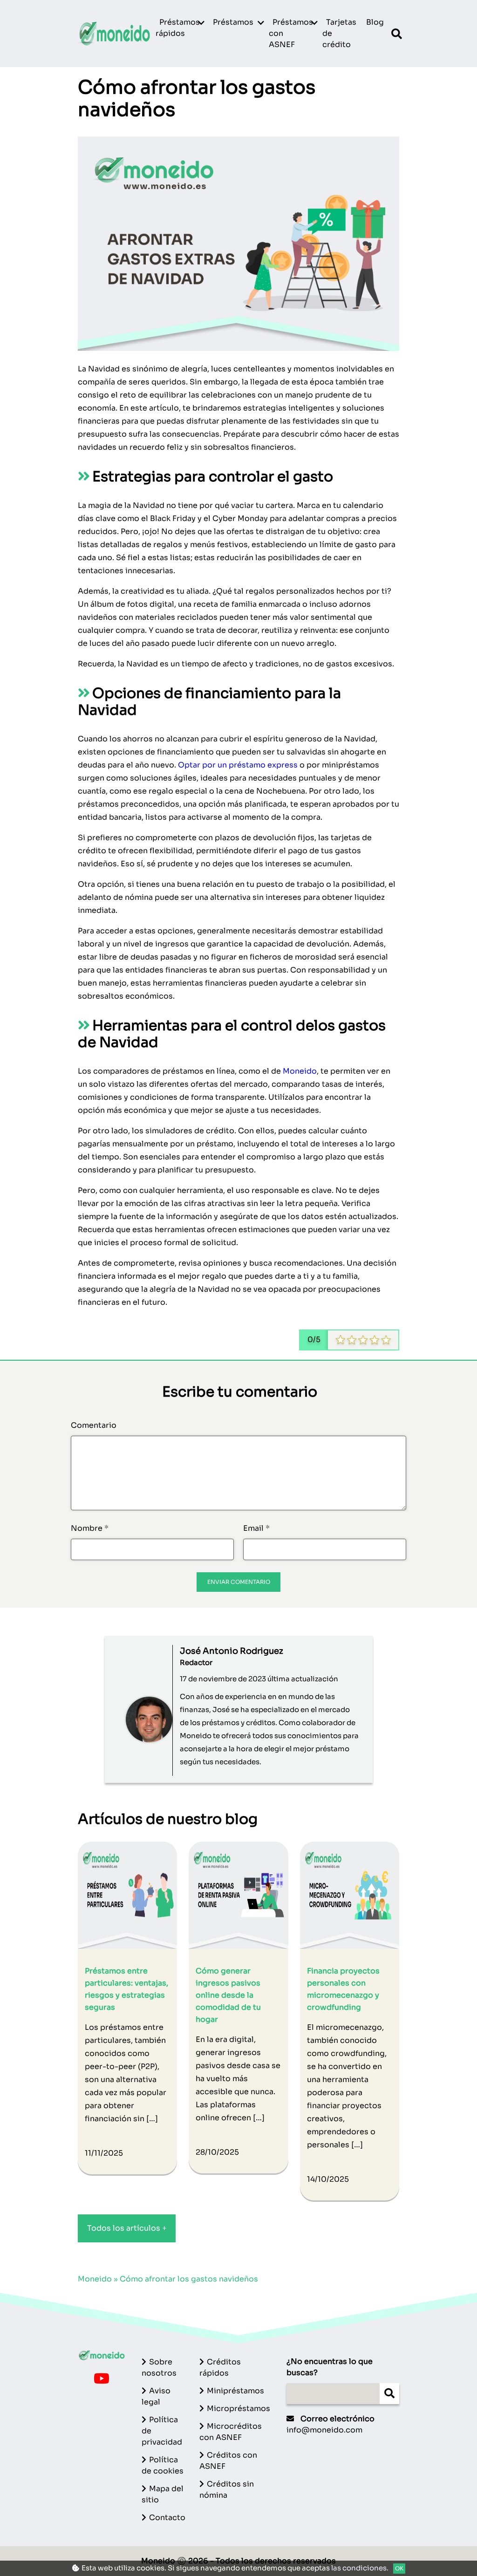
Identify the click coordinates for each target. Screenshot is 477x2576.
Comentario (94, 1425)
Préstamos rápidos (178, 28)
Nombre (90, 1528)
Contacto (167, 2518)
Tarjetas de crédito (339, 33)
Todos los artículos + (127, 2228)
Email (256, 1528)
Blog (375, 22)
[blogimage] (127, 1894)
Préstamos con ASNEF (291, 33)
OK (399, 2568)
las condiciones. (360, 2568)
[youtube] (102, 2381)
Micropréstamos (238, 2408)
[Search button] (389, 2394)
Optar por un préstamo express (238, 765)
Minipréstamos (235, 2391)
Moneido (300, 1071)
